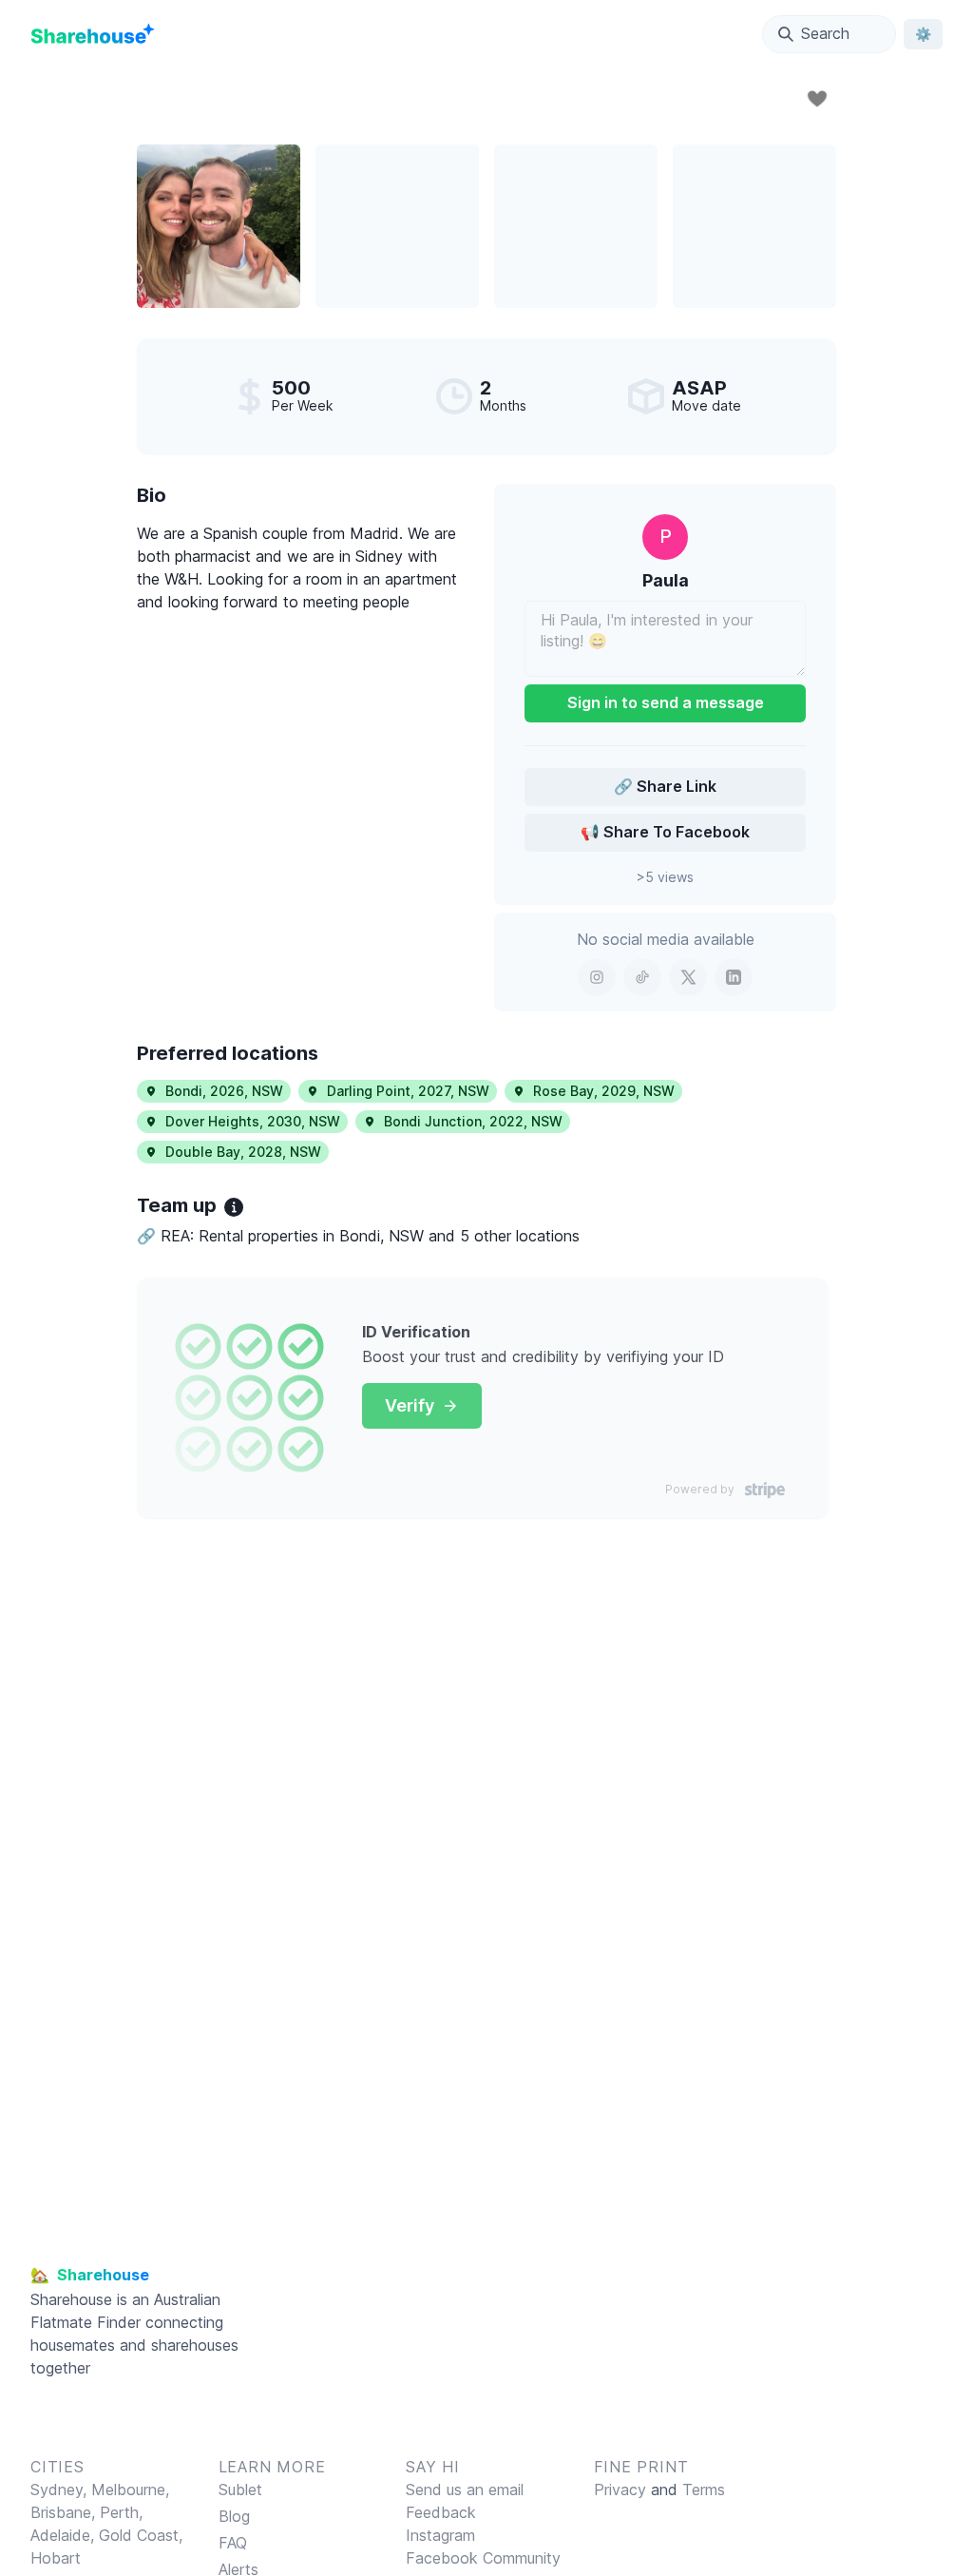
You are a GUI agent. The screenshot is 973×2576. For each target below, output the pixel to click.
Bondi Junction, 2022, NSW (473, 1121)
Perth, (121, 2512)
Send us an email (465, 2489)
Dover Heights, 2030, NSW (253, 1121)
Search (825, 33)
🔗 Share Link (665, 786)
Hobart (56, 2558)
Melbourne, (130, 2489)
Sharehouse (71, 2299)
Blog (234, 2516)
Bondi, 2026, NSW (224, 1091)
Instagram (440, 2535)
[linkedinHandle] (734, 977)
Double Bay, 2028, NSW (243, 1152)
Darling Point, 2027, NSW (408, 1091)
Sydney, (61, 2489)
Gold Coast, (141, 2535)
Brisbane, (65, 2512)
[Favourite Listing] (817, 99)
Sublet (240, 2489)
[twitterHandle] (688, 977)
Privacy (620, 2489)
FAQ (233, 2543)
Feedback (441, 2512)
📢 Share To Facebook (665, 832)
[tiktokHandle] (642, 977)
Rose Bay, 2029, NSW (604, 1091)
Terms (704, 2489)
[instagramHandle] (597, 977)
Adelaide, (65, 2535)
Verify (410, 1405)
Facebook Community (483, 2558)
